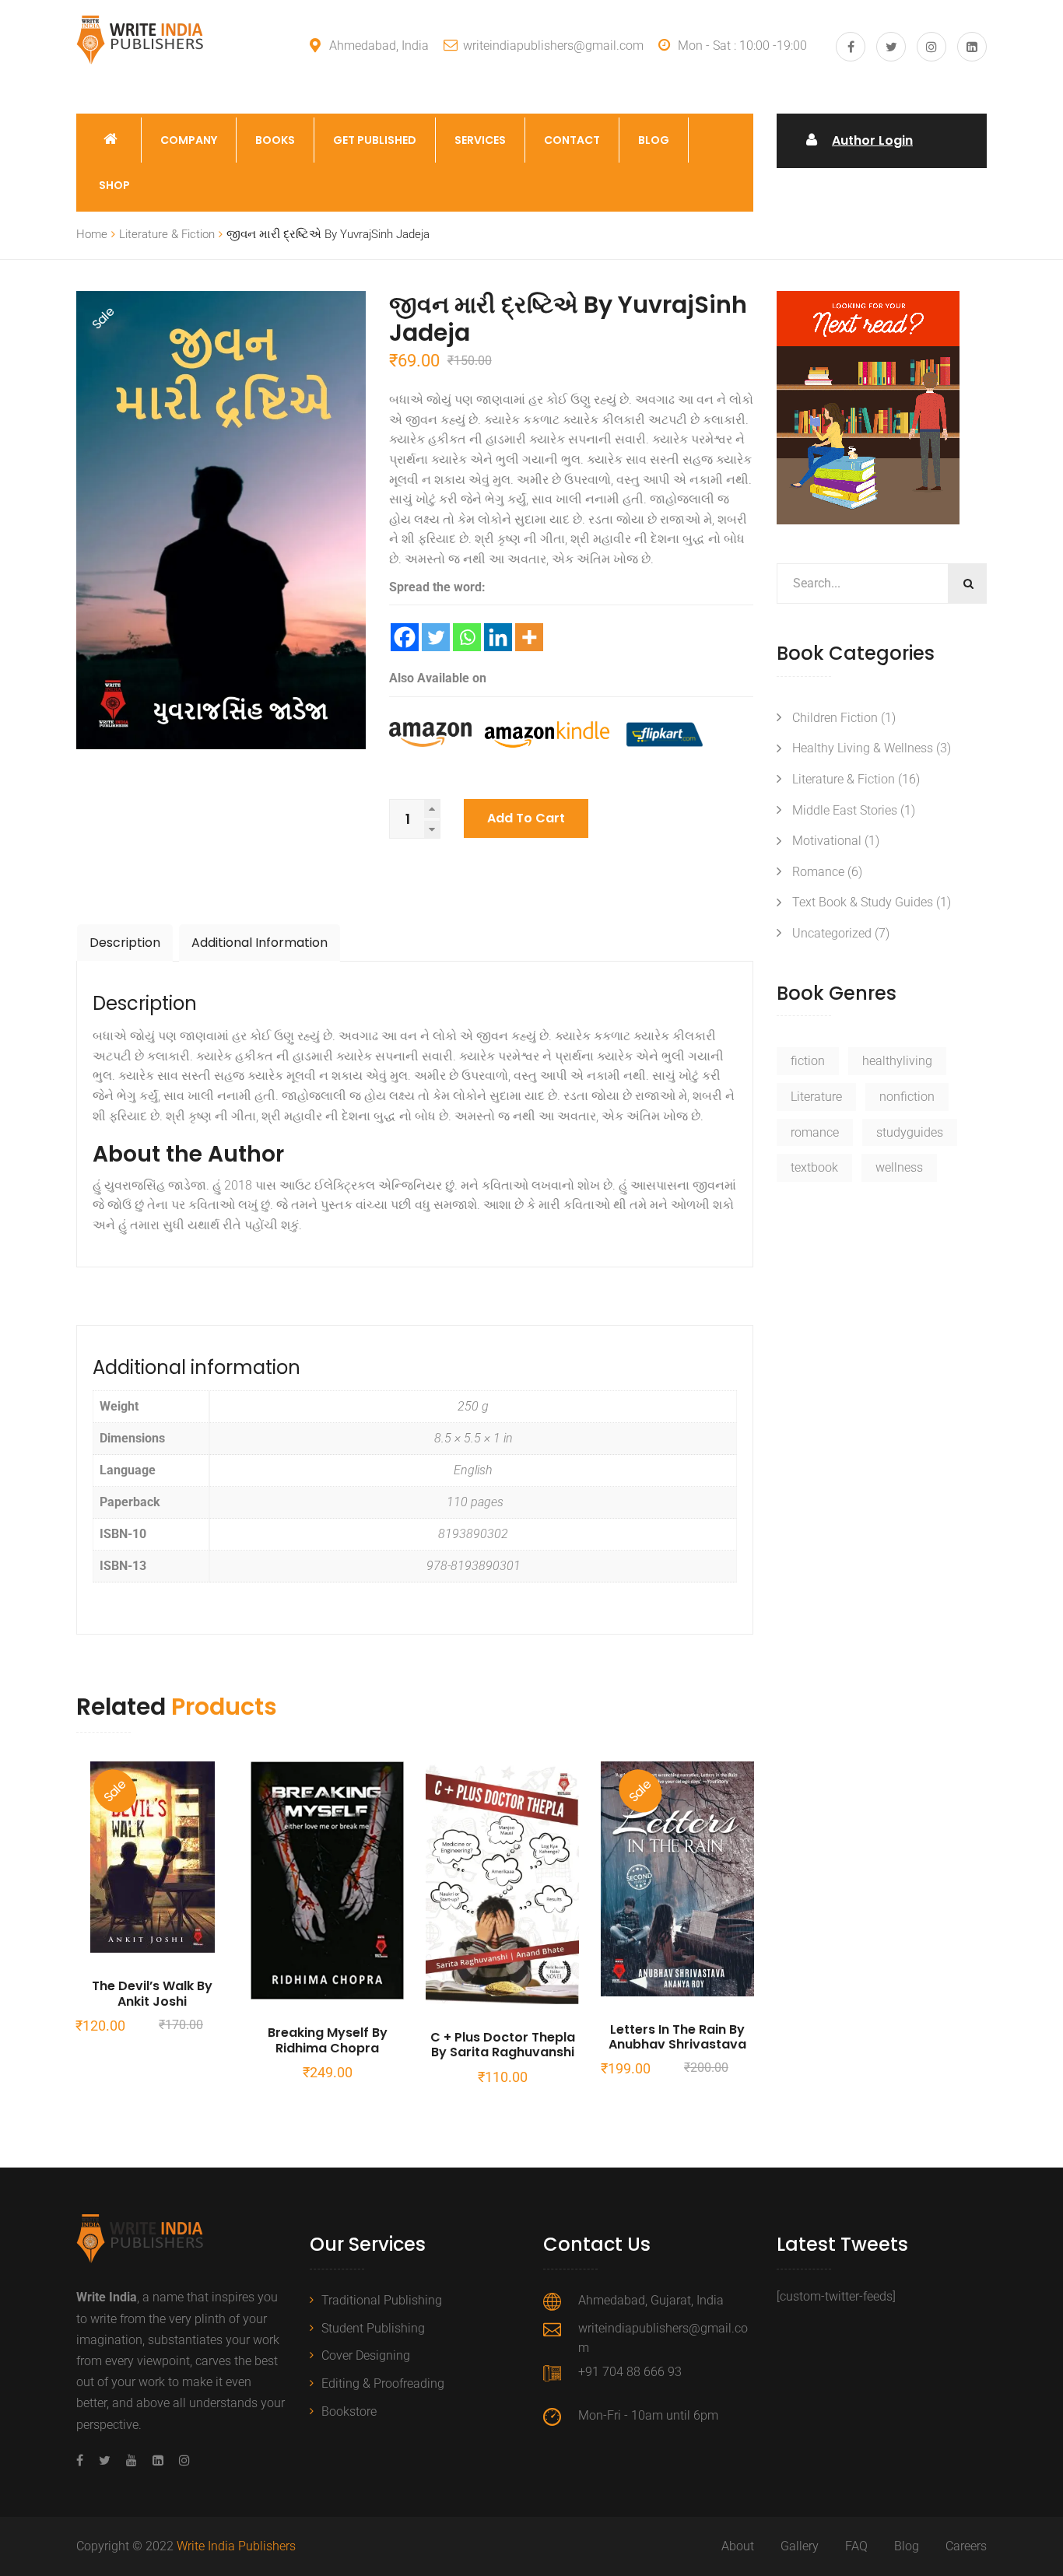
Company (189, 140)
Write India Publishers (236, 2546)
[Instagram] (181, 2460)
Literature (816, 1097)
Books (275, 140)
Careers (966, 2546)
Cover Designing (366, 2355)
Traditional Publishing (382, 2300)
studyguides (910, 1132)
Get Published (375, 140)
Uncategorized (832, 933)
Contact (572, 140)
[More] (529, 637)
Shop (114, 185)
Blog (654, 140)
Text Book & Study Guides (863, 902)
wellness (899, 1167)
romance (815, 1132)
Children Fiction (835, 718)
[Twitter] (436, 637)
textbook (814, 1167)
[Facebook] (405, 637)
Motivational (827, 841)
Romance (818, 872)
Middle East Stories (845, 810)
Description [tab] (125, 943)
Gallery (800, 2546)
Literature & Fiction (167, 234)
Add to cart (526, 818)
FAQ (856, 2546)
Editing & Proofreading (383, 2383)
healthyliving (897, 1061)
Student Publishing (373, 2328)
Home (92, 234)
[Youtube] (132, 2460)
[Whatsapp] (467, 637)
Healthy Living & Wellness (863, 748)
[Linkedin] (498, 637)
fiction (808, 1061)
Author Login (872, 140)
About (738, 2546)
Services (480, 140)
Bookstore (349, 2411)
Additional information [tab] (260, 943)
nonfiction (907, 1097)
